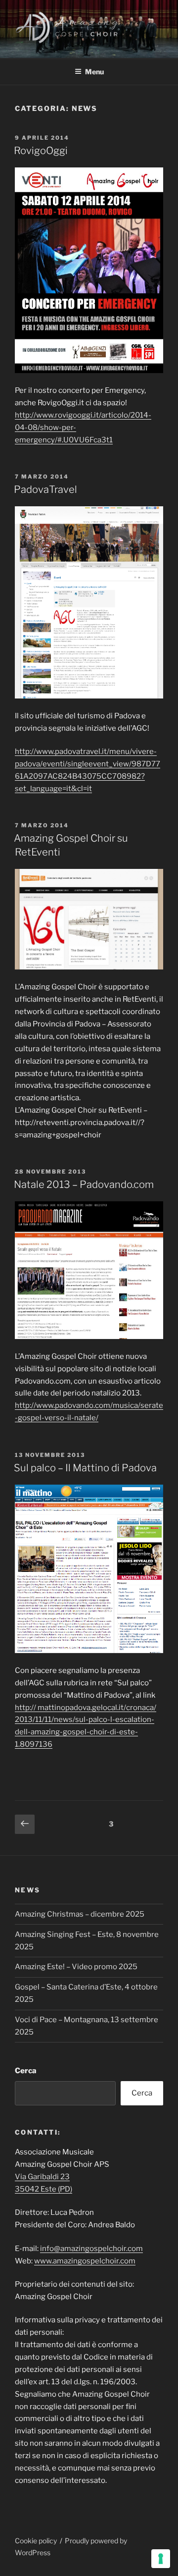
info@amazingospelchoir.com (91, 2249)
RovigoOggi (41, 151)
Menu (94, 72)
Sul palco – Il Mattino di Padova (85, 1468)
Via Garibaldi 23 (42, 2177)
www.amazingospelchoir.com (85, 2261)
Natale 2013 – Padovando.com (84, 1184)
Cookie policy (36, 2541)
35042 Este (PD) (44, 2189)
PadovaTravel (45, 489)
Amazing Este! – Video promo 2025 (76, 1967)
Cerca (26, 2071)
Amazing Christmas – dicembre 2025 (80, 1914)
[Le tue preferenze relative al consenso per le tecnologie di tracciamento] (161, 2559)
